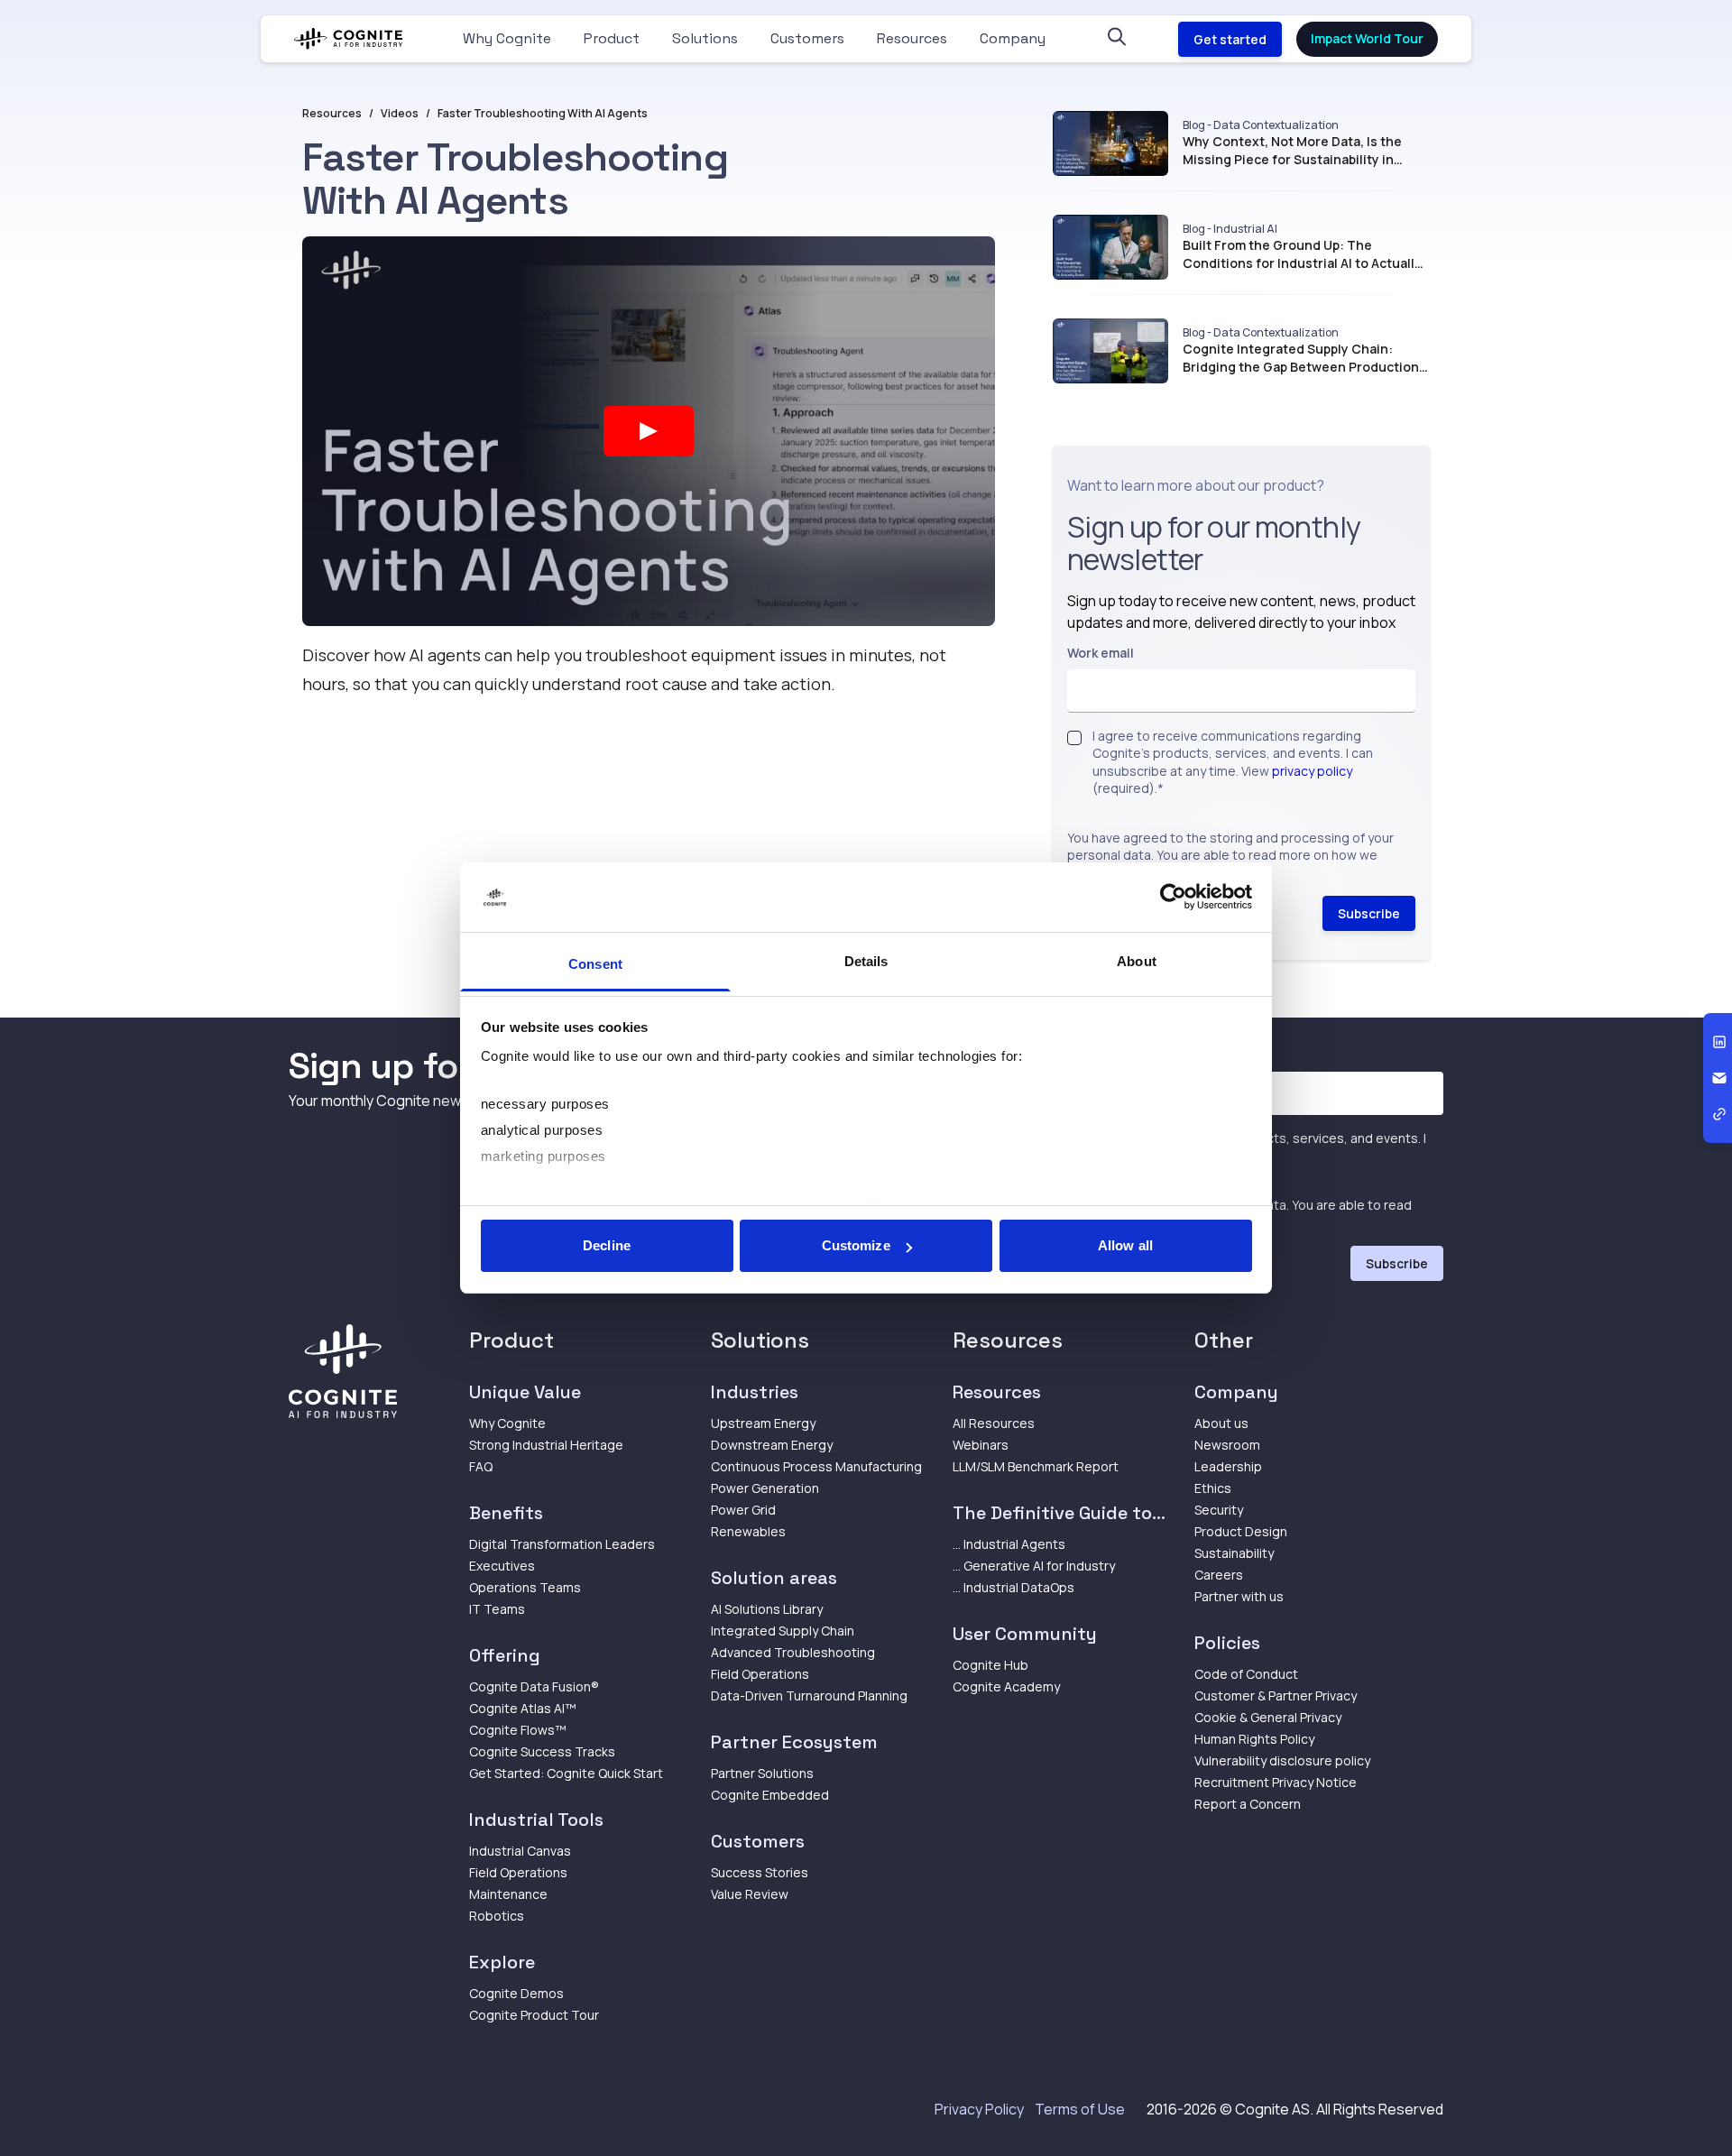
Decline (607, 1245)
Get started (1230, 39)
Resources (912, 38)
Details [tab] (866, 961)
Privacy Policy (979, 2109)
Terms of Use (1080, 2109)
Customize (856, 1245)
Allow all (1125, 1245)
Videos (400, 114)
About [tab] (1137, 961)
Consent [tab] (595, 964)
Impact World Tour (1367, 38)
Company (1013, 38)
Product (612, 38)
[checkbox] (1074, 738)
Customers (807, 38)
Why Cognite (507, 38)
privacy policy (1312, 771)
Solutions (705, 38)
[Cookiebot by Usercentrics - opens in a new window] (1173, 898)
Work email (1101, 653)
